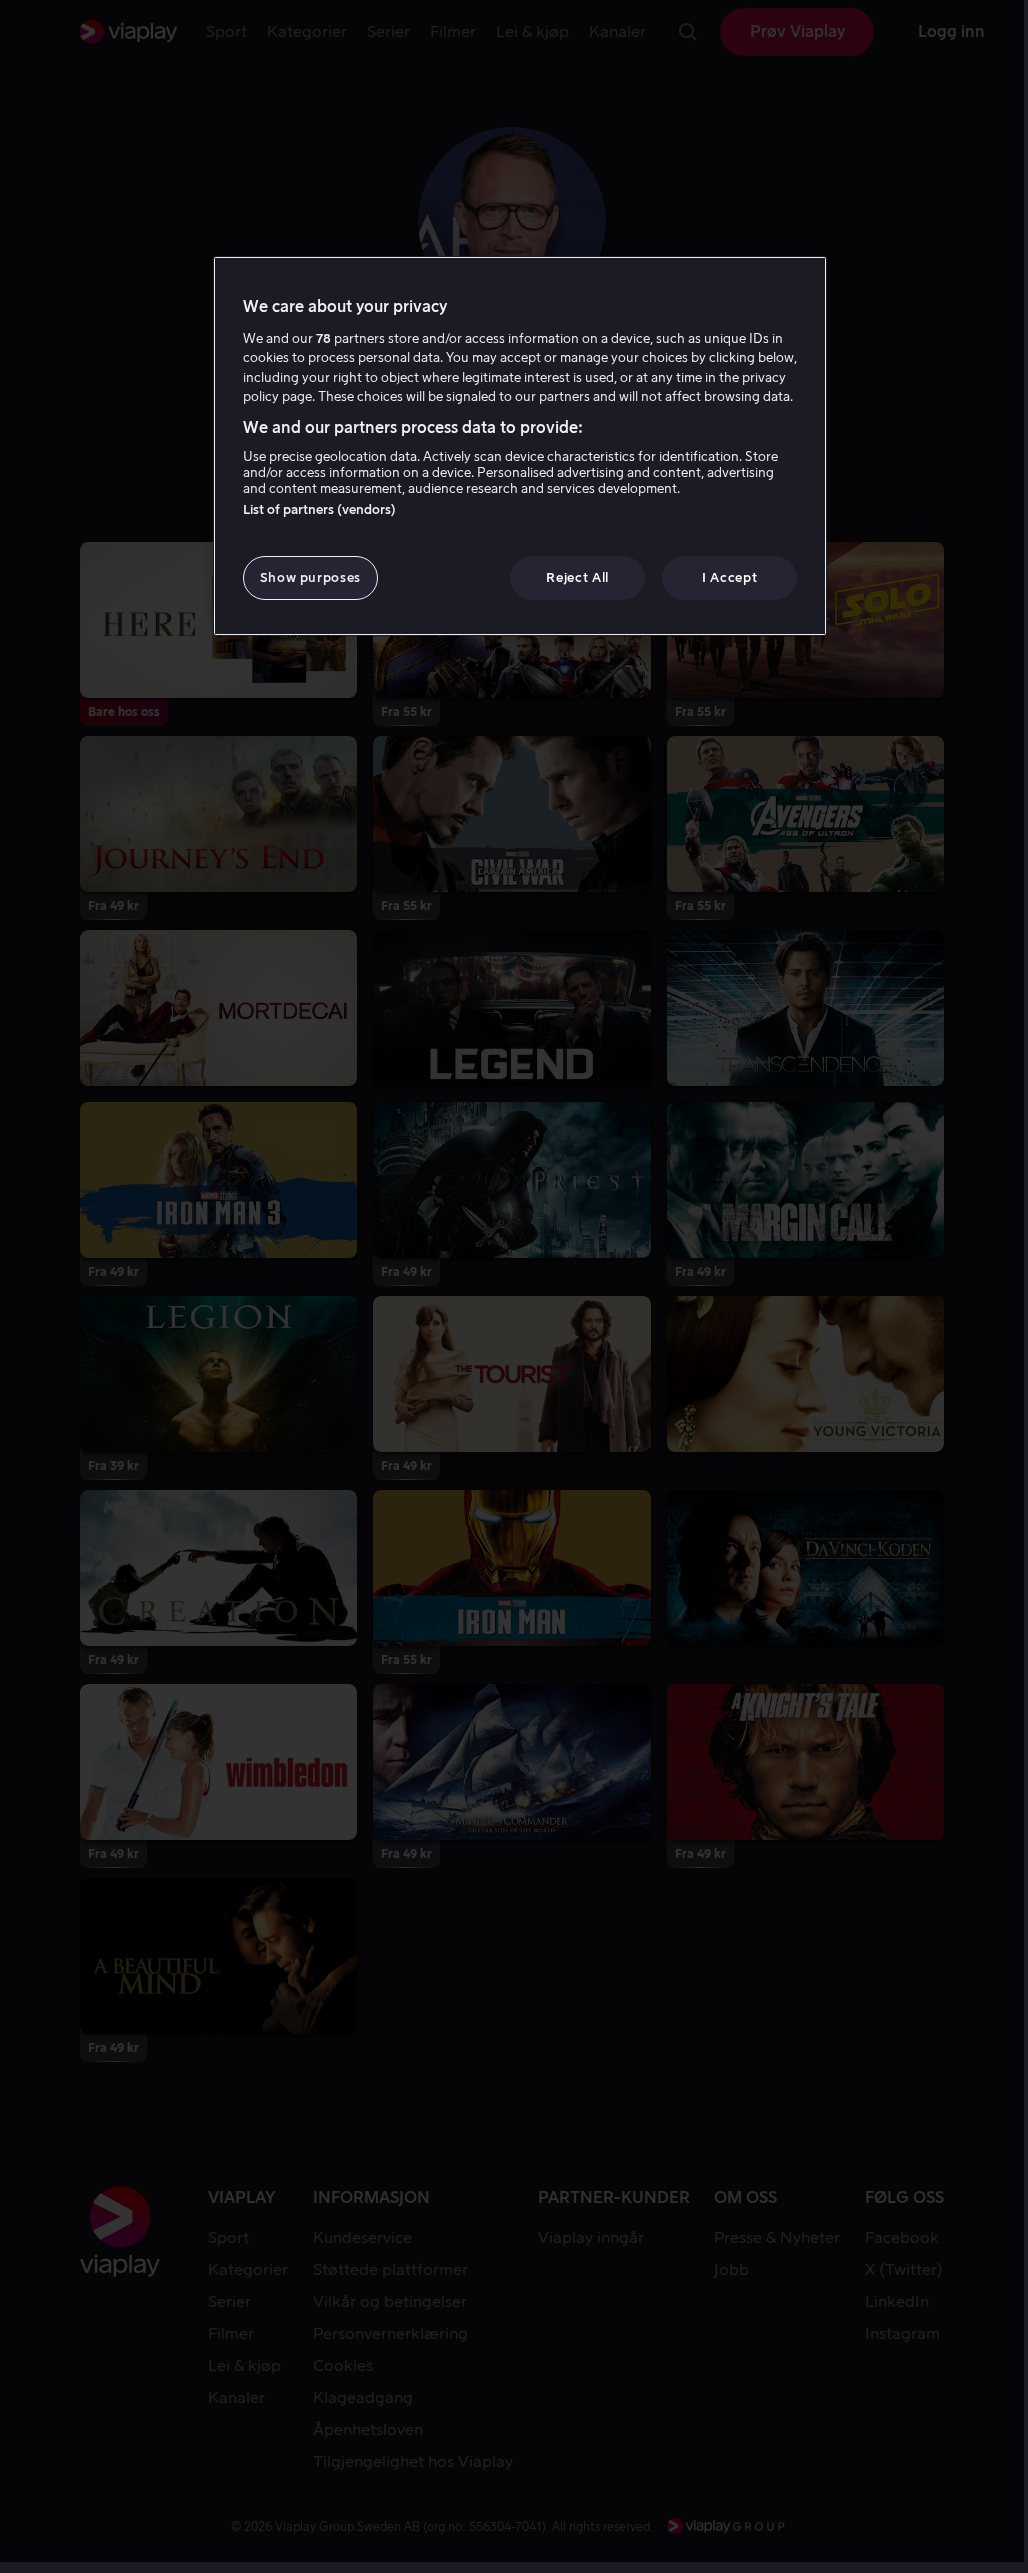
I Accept (729, 577)
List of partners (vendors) (319, 509)
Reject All (577, 577)
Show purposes (310, 577)
